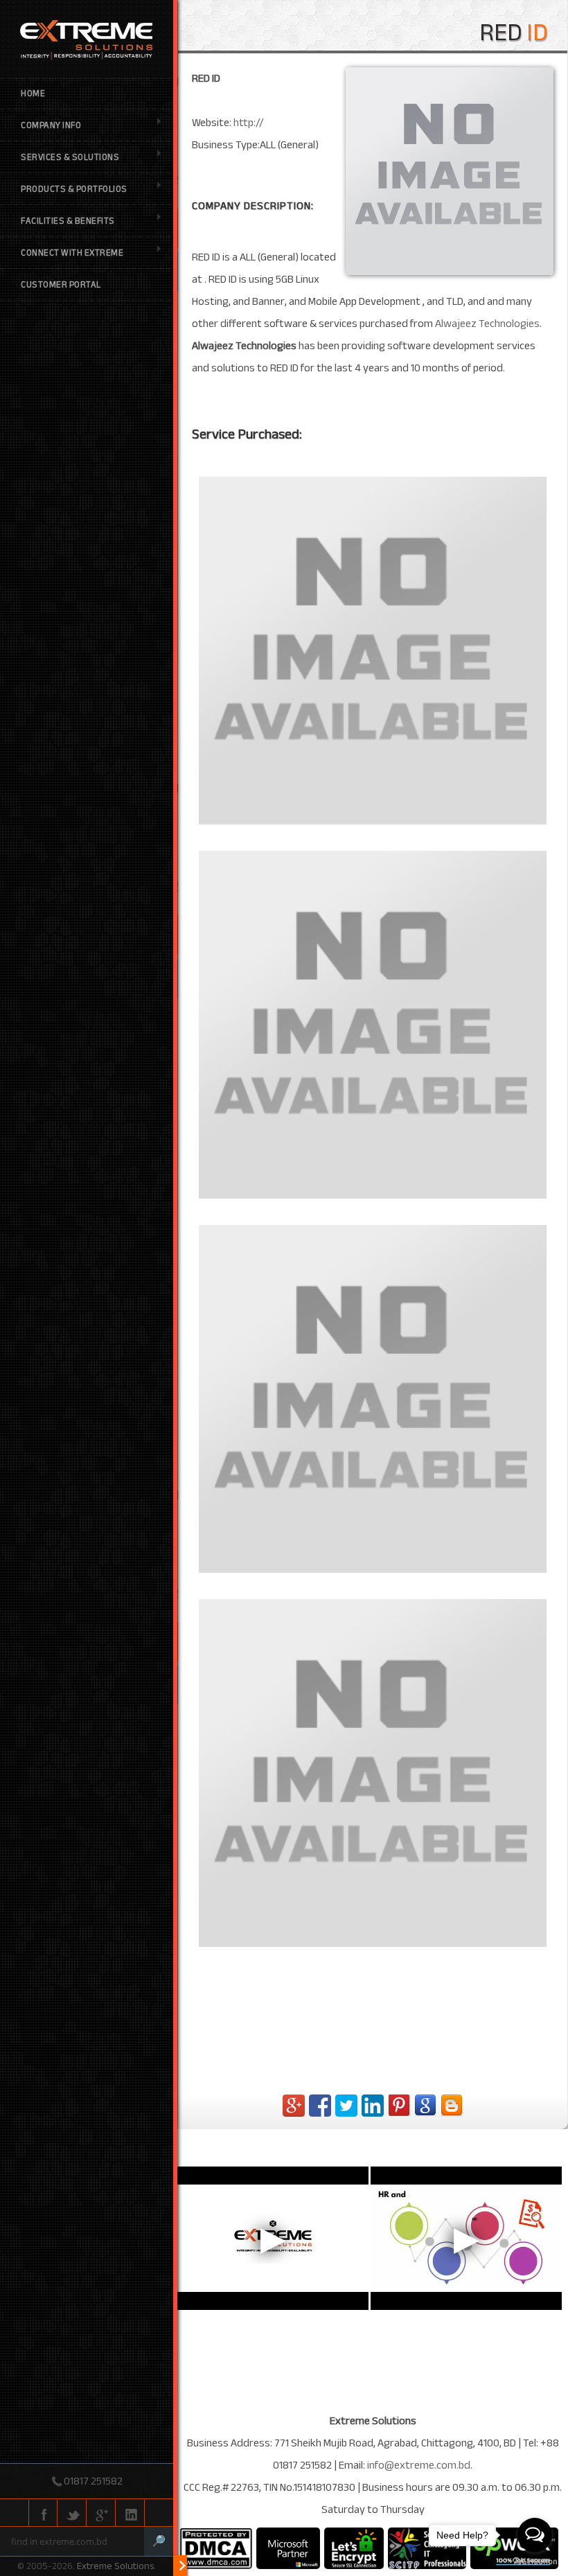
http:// (249, 123)
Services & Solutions (70, 157)
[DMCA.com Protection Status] (216, 2548)
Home (33, 94)
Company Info (51, 125)
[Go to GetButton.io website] (535, 2562)
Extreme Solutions (115, 2566)
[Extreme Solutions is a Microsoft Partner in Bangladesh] (288, 2548)
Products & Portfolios (74, 189)
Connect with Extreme (72, 253)
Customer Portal (61, 285)
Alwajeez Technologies (487, 324)
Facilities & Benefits (68, 221)
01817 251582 (93, 2481)
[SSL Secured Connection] (354, 2548)
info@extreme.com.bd (419, 2465)
